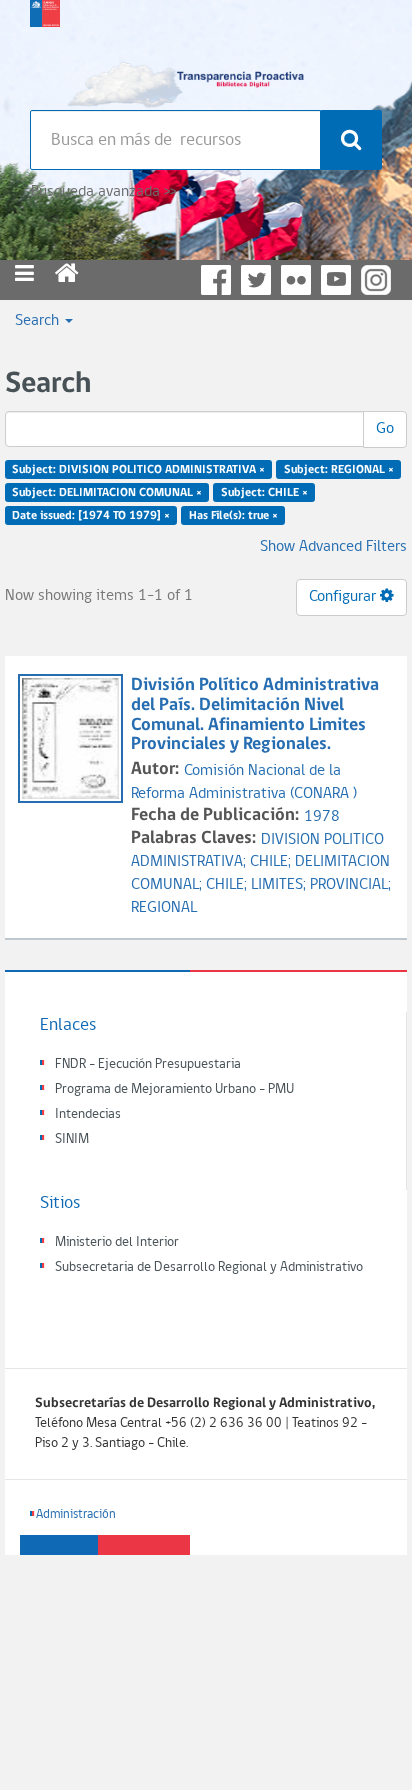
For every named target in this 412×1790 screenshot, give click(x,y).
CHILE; (272, 862)
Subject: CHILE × (264, 493)
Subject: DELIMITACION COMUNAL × (107, 493)
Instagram (376, 280)
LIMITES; (280, 885)
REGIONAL (164, 908)
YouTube (336, 280)
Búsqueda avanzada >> (103, 192)
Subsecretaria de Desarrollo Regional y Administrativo (209, 1267)
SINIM (72, 1139)
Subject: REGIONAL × (339, 470)
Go (385, 429)
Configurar (344, 597)
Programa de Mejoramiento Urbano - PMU (174, 1089)
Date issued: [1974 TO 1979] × (91, 515)
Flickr (296, 280)
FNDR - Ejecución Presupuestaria (148, 1064)
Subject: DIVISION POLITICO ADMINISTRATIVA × (138, 470)
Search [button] (39, 321)
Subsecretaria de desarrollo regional (45, 50)
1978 (322, 817)
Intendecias (88, 1114)
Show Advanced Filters (333, 547)
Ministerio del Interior (117, 1242)
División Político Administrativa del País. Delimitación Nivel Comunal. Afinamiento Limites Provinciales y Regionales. (255, 715)
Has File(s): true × (233, 515)
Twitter (256, 280)
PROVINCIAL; (350, 885)
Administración (76, 1514)
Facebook (216, 280)
